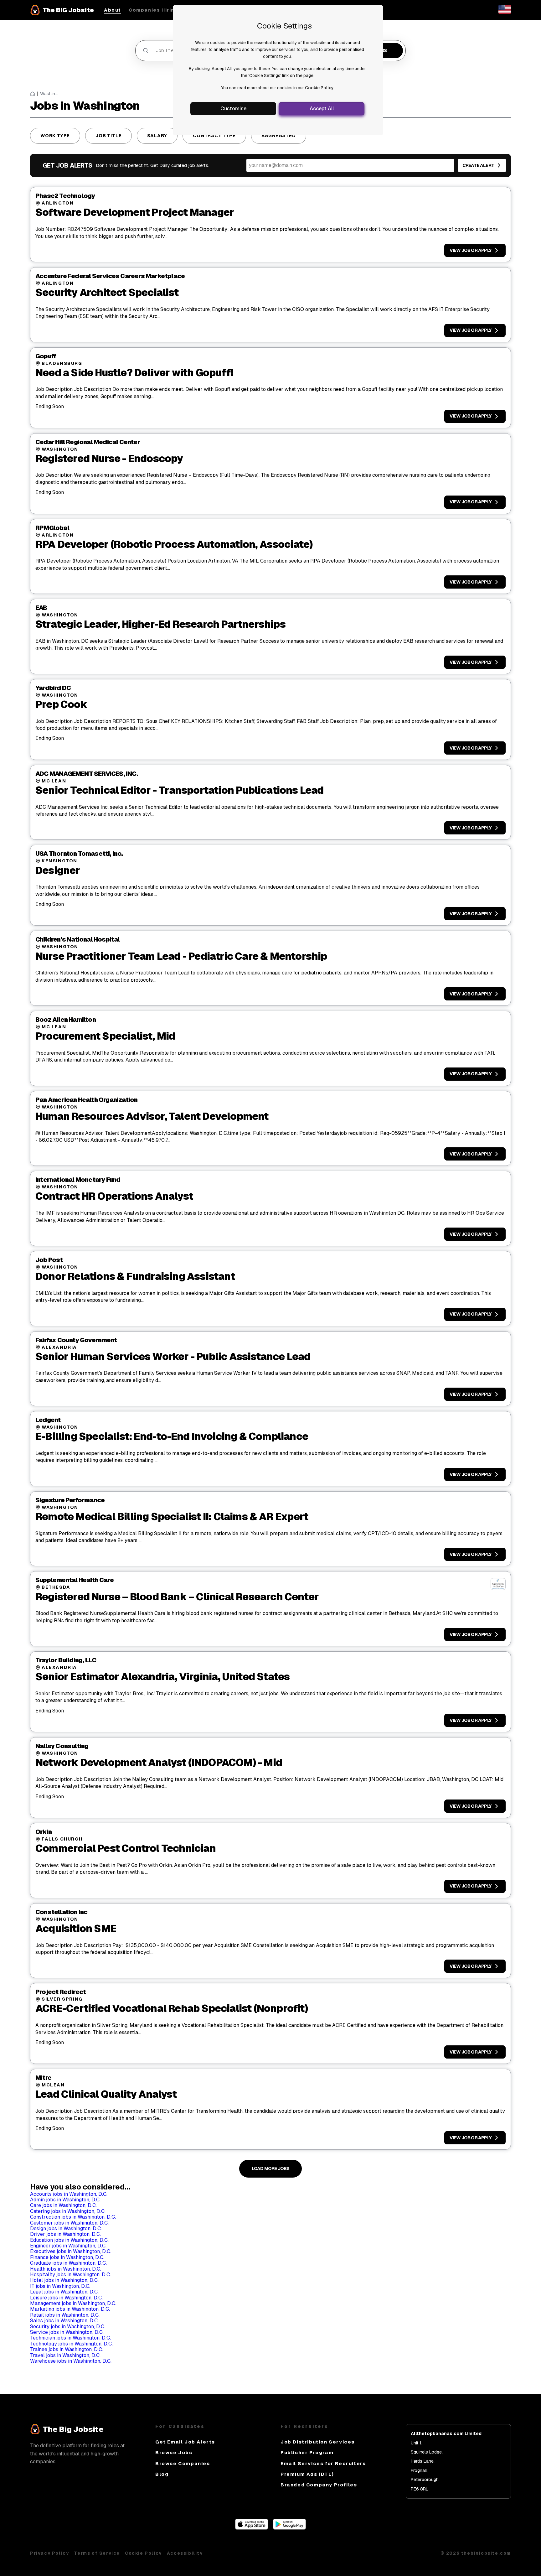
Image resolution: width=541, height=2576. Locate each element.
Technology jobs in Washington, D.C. (71, 2344)
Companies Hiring (153, 10)
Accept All (322, 109)
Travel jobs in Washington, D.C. (65, 2355)
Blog (162, 2474)
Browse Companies (183, 2463)
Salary (157, 136)
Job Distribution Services (318, 2442)
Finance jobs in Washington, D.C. (67, 2257)
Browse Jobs (174, 2452)
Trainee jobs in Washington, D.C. (67, 2349)
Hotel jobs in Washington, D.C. (64, 2280)
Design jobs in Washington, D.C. (66, 2228)
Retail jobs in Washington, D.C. (65, 2315)
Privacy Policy (49, 2553)
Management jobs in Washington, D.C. (73, 2303)
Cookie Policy (319, 88)
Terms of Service (97, 2553)
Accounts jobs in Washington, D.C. (69, 2194)
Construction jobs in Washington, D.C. (73, 2217)
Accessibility (185, 2553)
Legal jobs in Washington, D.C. (64, 2292)
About (113, 10)
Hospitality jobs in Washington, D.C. (70, 2275)
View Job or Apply (471, 250)
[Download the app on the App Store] (252, 2528)
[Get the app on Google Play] (289, 2528)
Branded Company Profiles (319, 2485)
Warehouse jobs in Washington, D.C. (71, 2361)
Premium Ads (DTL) (307, 2474)
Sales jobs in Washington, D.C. (64, 2321)
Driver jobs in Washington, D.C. (65, 2234)
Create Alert (478, 165)
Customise (233, 109)
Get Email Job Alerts (185, 2442)
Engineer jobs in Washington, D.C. (68, 2246)
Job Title (108, 136)
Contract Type (214, 136)
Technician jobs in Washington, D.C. (70, 2338)
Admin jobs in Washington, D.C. (65, 2200)
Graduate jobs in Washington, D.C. (68, 2263)
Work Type (55, 136)
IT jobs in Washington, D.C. (60, 2286)
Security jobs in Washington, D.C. (68, 2327)
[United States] (505, 12)
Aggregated (279, 136)
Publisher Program (307, 2452)
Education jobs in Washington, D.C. (69, 2240)
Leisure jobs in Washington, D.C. (66, 2298)
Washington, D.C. (49, 94)
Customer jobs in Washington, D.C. (69, 2223)
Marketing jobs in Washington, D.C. (70, 2309)
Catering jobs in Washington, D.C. (68, 2211)
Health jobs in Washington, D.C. (66, 2269)
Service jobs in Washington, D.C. (67, 2332)
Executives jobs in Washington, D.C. (71, 2251)
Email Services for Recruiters (323, 2463)
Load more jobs (271, 2168)
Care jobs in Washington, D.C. (63, 2205)
